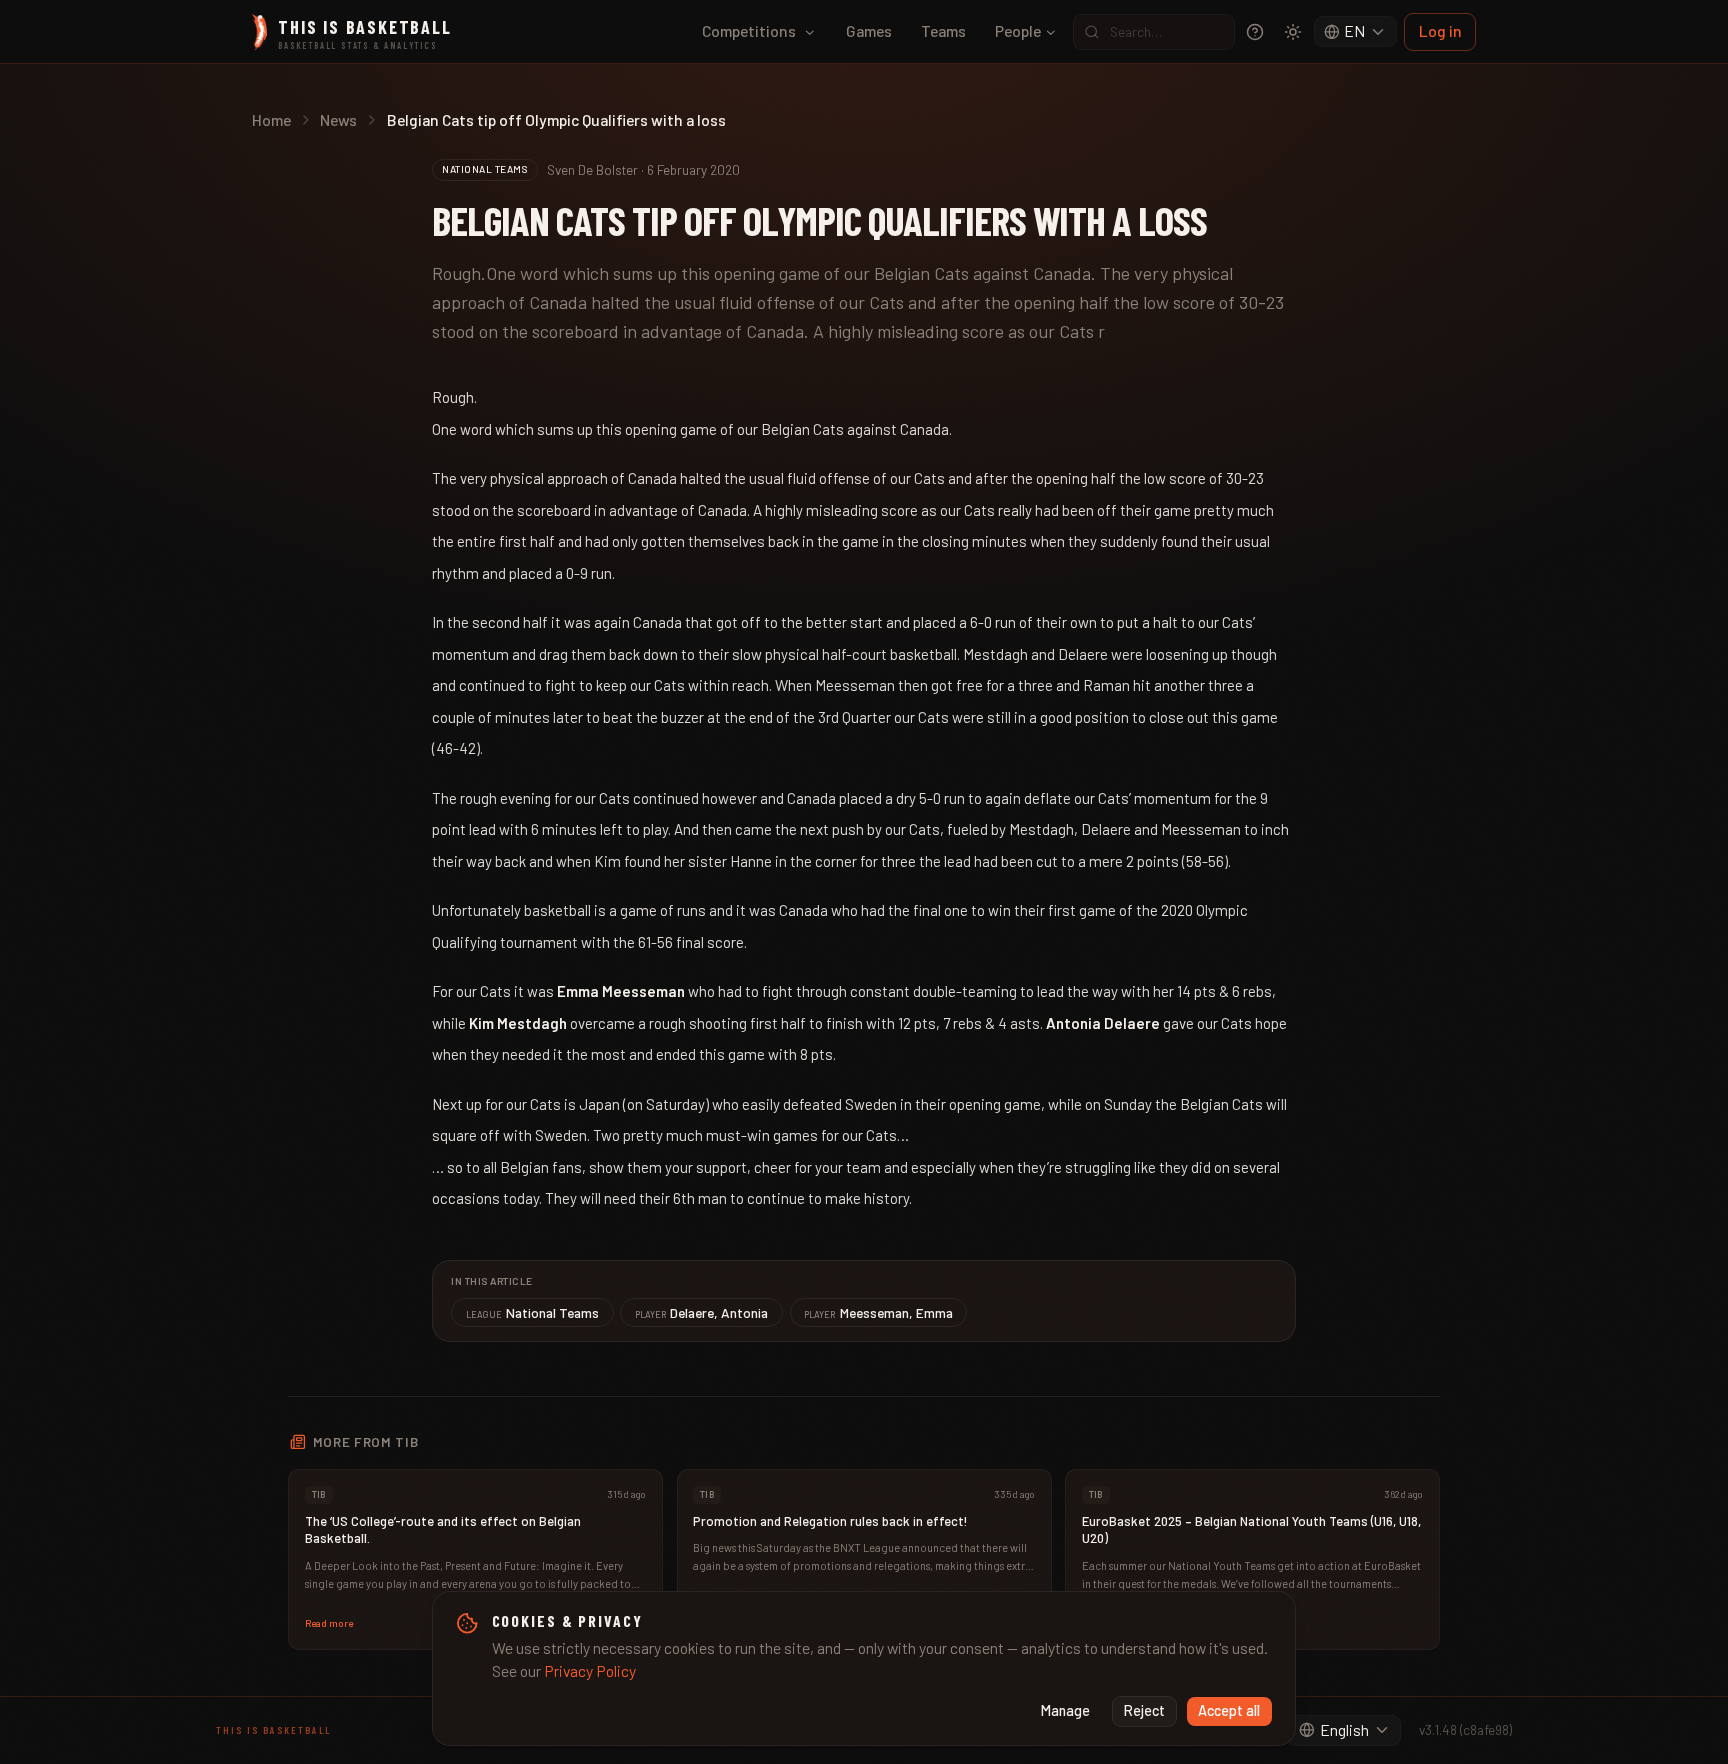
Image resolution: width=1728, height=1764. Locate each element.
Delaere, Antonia (702, 1312)
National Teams (533, 1312)
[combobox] (1356, 32)
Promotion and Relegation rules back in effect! (830, 1521)
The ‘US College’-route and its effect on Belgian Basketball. (443, 1530)
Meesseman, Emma (878, 1312)
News (338, 119)
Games (869, 30)
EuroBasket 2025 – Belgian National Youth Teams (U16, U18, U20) (1251, 1530)
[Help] (1255, 32)
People (1018, 30)
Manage (1065, 1710)
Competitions (749, 30)
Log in (1440, 30)
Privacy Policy (590, 1670)
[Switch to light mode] (1293, 32)
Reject (1144, 1710)
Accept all (1229, 1710)
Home (271, 119)
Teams (943, 30)
